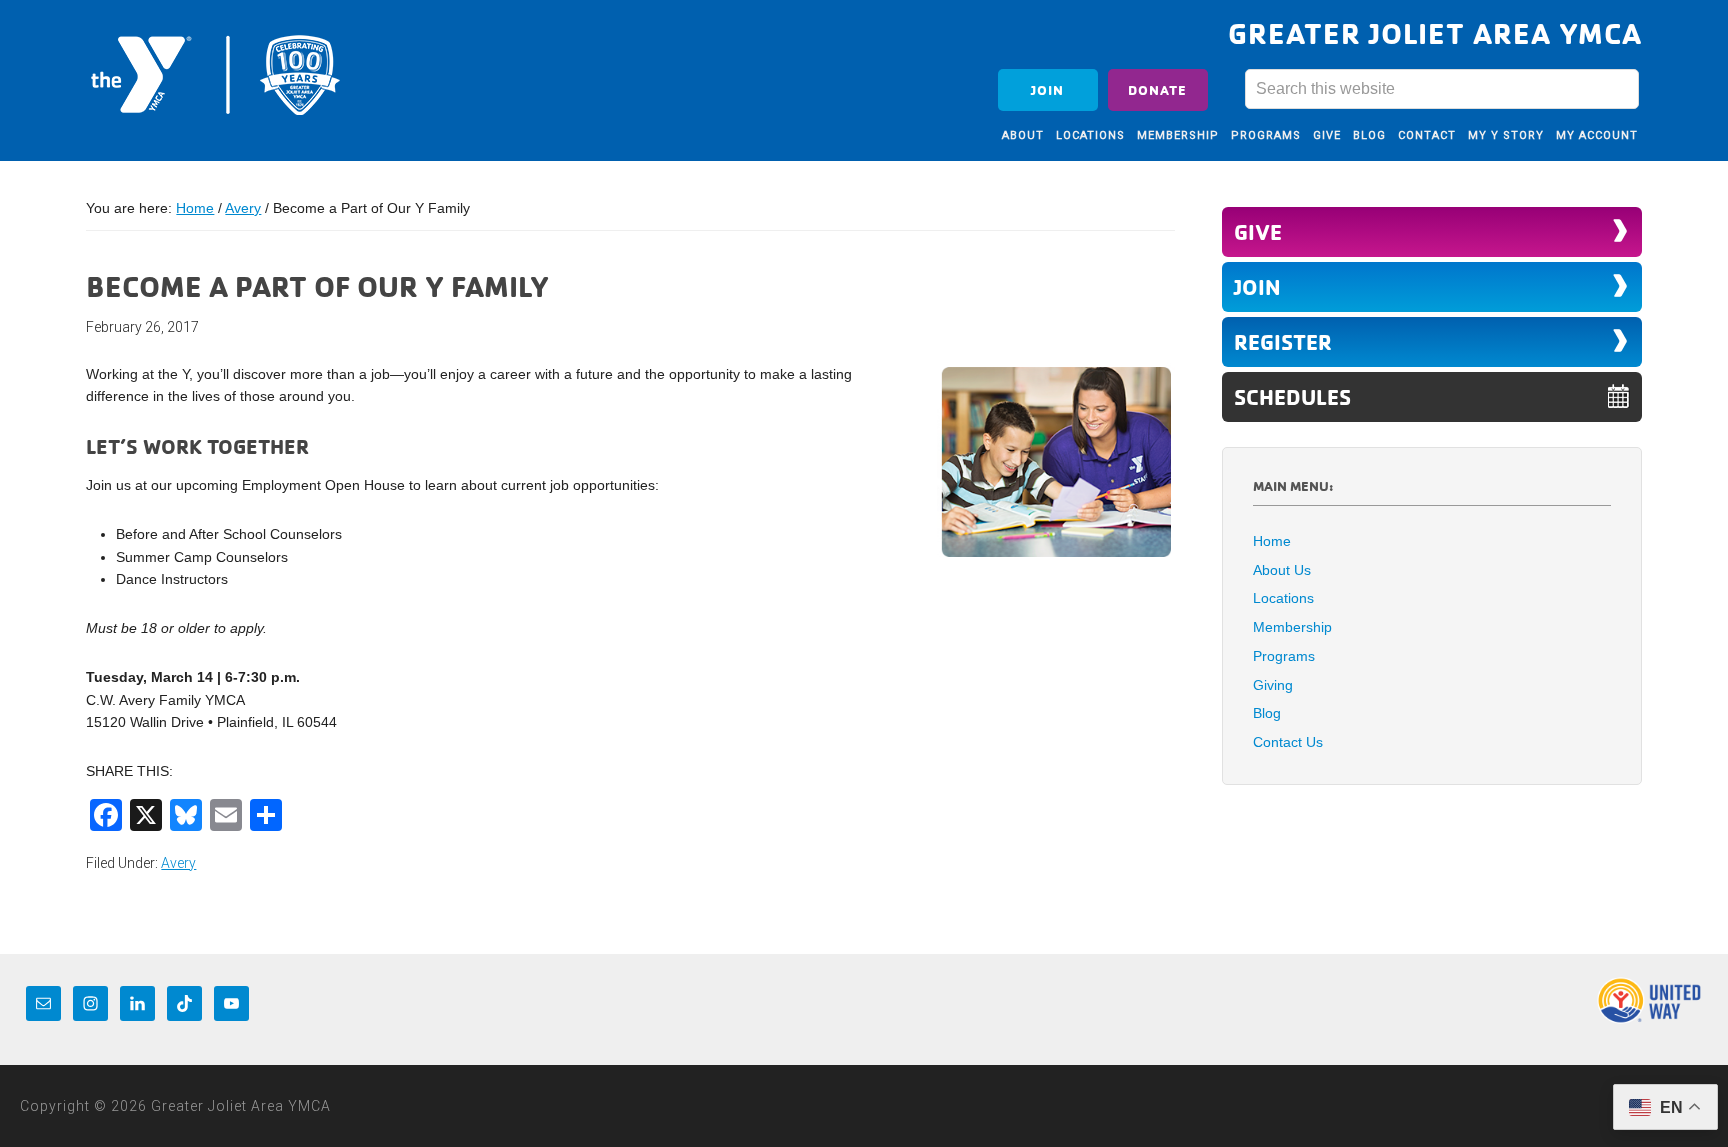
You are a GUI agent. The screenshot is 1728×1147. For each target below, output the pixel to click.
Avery (178, 863)
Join (1047, 89)
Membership (1292, 627)
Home (1272, 541)
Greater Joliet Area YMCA (216, 73)
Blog (1267, 713)
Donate (1157, 89)
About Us (1282, 570)
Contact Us (1288, 742)
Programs (1284, 656)
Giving (1273, 685)
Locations (1283, 598)
